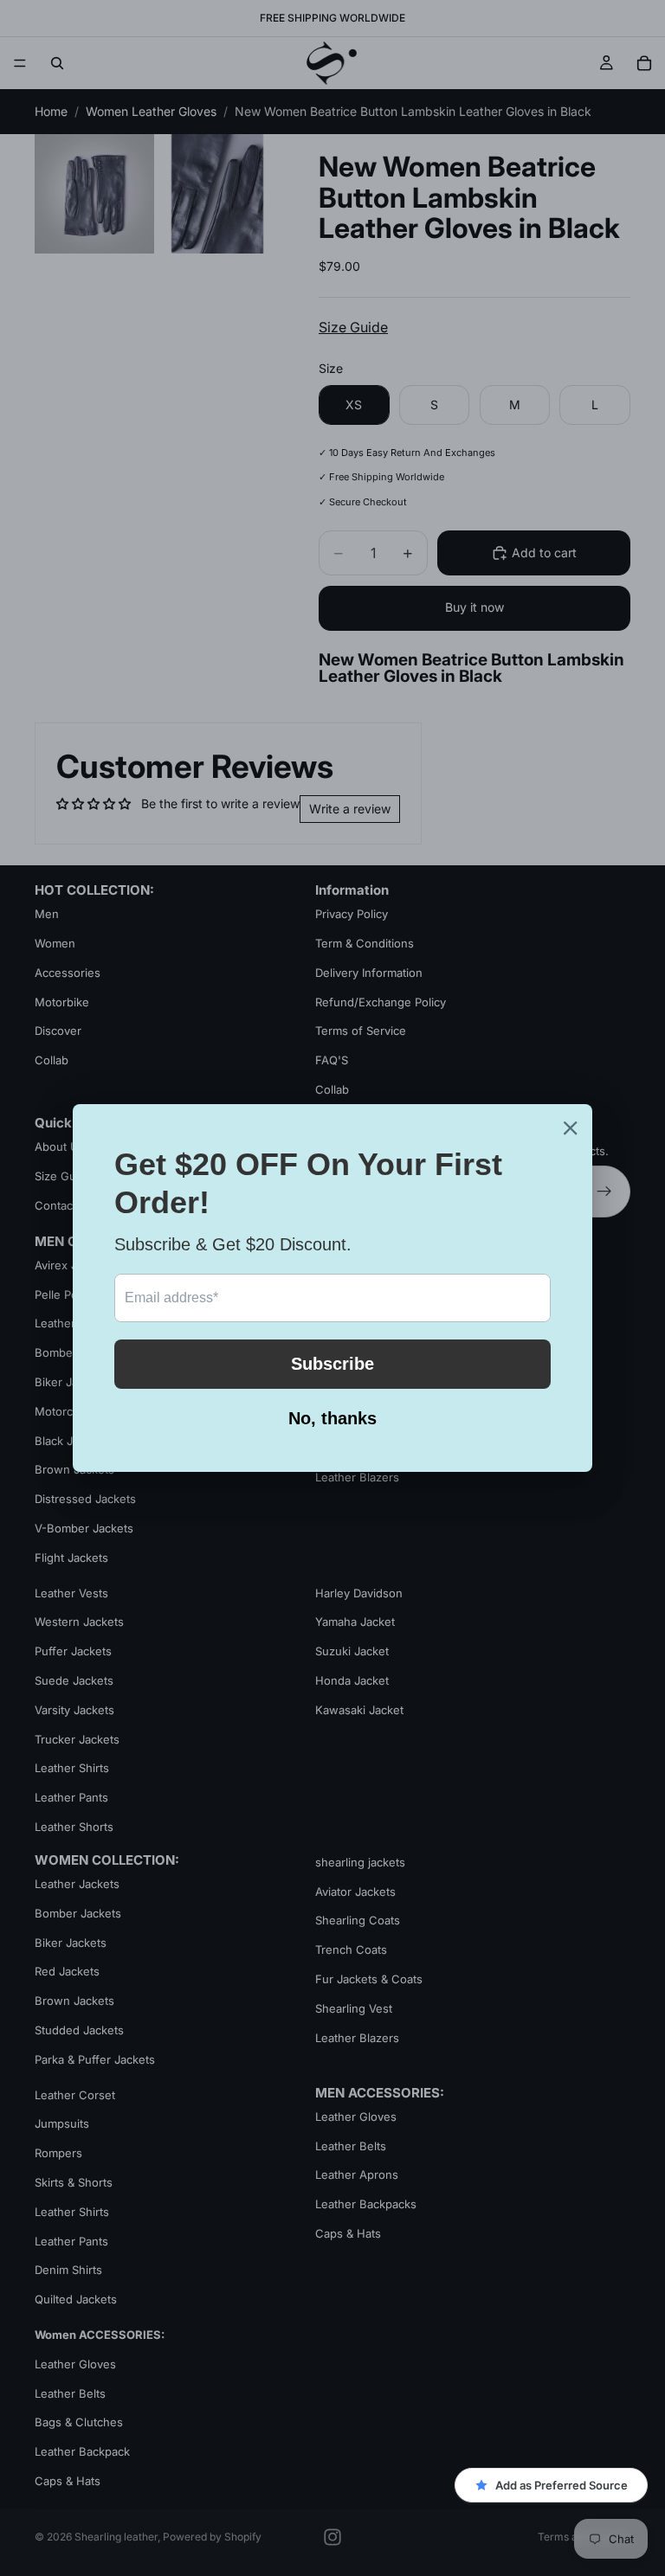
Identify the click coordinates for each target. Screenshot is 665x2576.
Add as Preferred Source (562, 2485)
